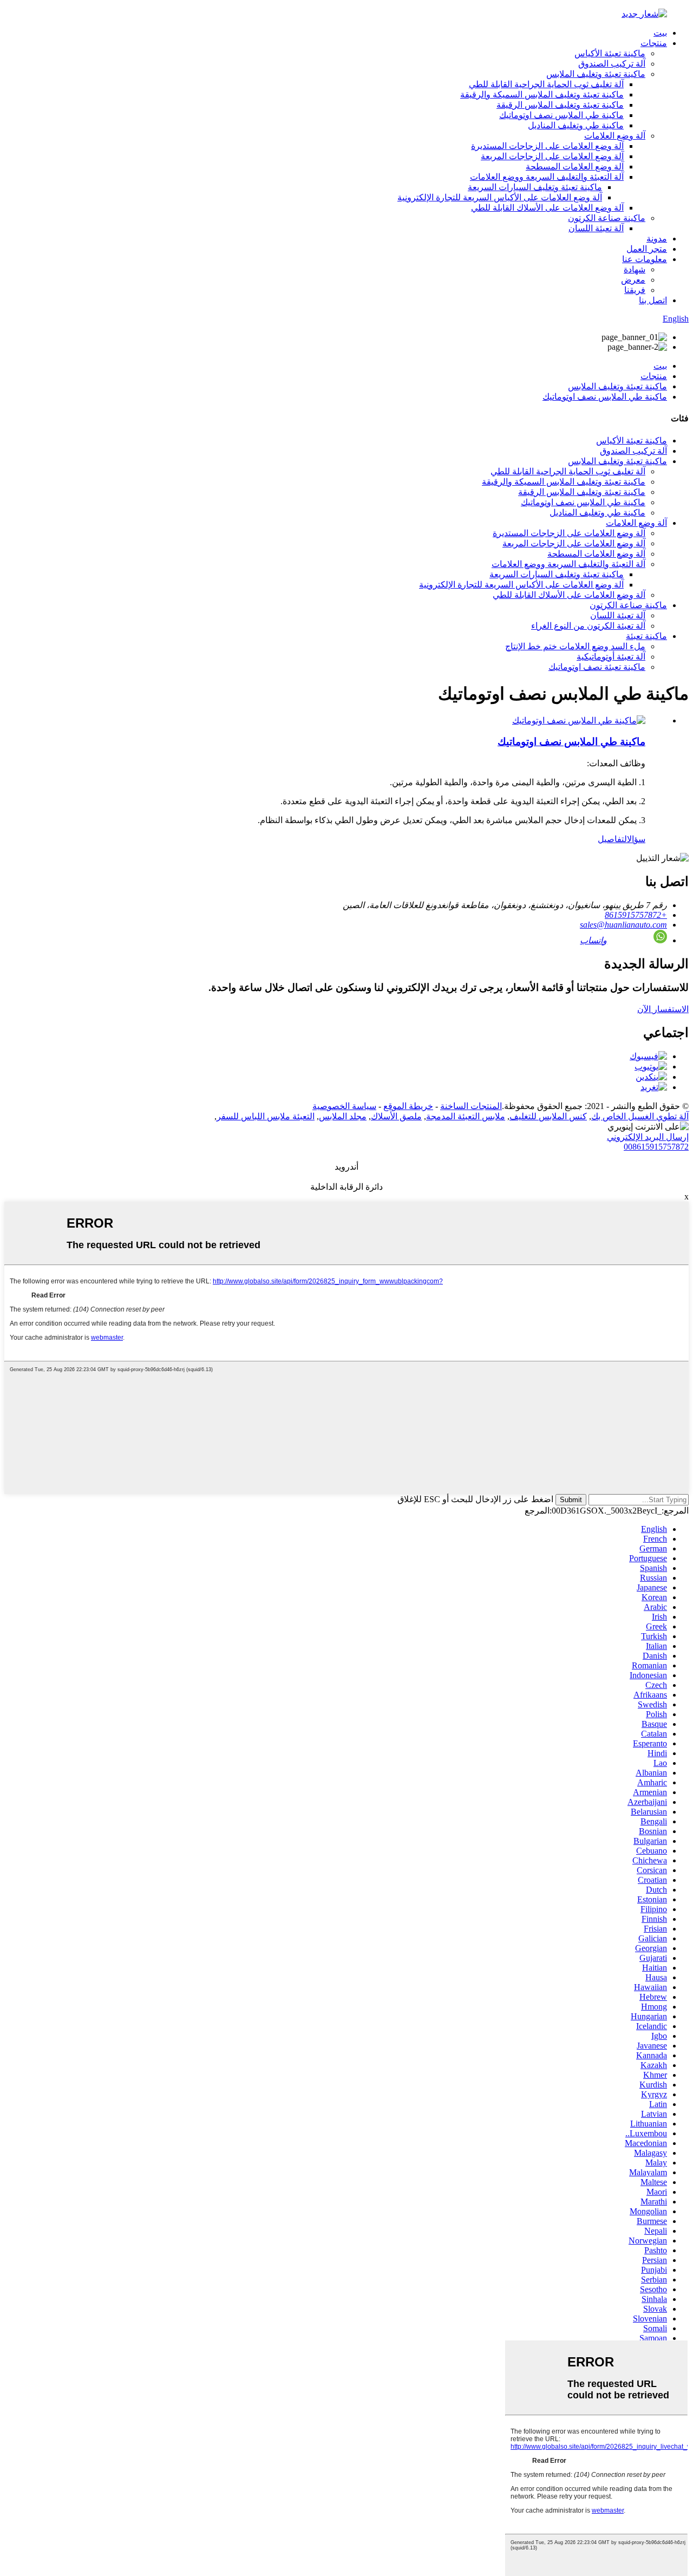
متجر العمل (647, 249)
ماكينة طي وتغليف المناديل (576, 125)
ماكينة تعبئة (646, 636)
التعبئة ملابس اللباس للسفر (266, 1116)
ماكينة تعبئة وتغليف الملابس (596, 74)
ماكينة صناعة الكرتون (607, 218)
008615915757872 (656, 1147)
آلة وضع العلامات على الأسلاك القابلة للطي (547, 208)
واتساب (593, 940)
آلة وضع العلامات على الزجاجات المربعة (552, 156)
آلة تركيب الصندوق (612, 64)
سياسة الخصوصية (344, 1106)
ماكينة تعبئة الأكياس (610, 53)
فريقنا (635, 290)
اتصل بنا (653, 300)
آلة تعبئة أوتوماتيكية (611, 657)
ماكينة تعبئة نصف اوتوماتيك (597, 667)
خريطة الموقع (408, 1106)
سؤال (636, 839)
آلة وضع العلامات (615, 136)
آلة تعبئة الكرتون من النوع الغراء (588, 626)
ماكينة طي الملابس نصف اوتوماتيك (561, 115)
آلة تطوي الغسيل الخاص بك (640, 1116)
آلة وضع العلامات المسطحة (575, 167)
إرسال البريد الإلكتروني (648, 1137)
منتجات (654, 43)
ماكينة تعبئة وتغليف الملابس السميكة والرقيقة (542, 94)
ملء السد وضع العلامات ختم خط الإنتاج (575, 646)
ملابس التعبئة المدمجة (466, 1116)
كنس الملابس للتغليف (548, 1116)
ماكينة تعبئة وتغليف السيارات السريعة (535, 187)
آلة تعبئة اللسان (596, 228)
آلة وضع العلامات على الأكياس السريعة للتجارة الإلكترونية (500, 197)
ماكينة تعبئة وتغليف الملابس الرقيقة (560, 105)
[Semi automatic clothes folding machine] (579, 720)
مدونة (657, 239)
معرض (633, 280)
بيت (660, 33)
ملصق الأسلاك (396, 1116)
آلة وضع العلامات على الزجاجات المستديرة (547, 146)
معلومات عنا (645, 259)
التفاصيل (612, 839)
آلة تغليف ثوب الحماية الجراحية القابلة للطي (546, 84)
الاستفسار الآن (663, 1009)
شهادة (635, 269)
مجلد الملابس (343, 1116)
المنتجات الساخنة (471, 1106)
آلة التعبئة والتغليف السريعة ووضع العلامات (547, 177)
